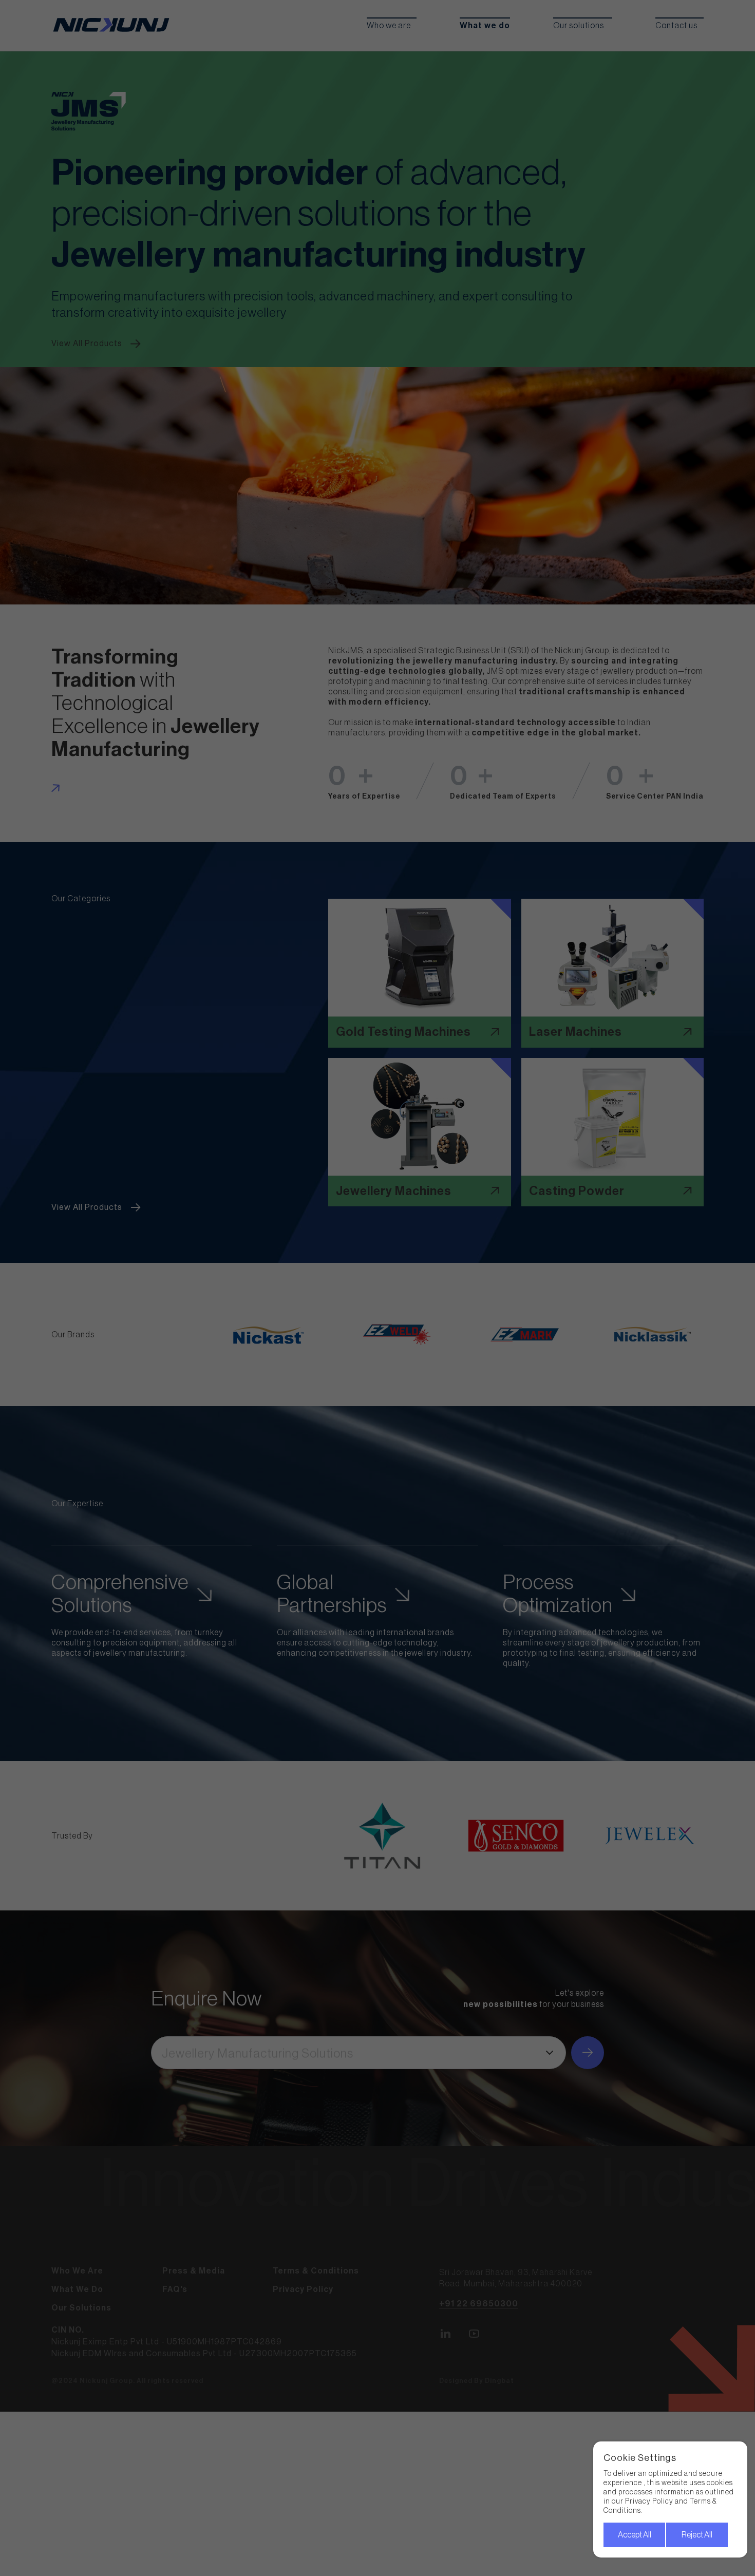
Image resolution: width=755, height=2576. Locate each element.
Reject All (697, 2535)
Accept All (635, 2535)
